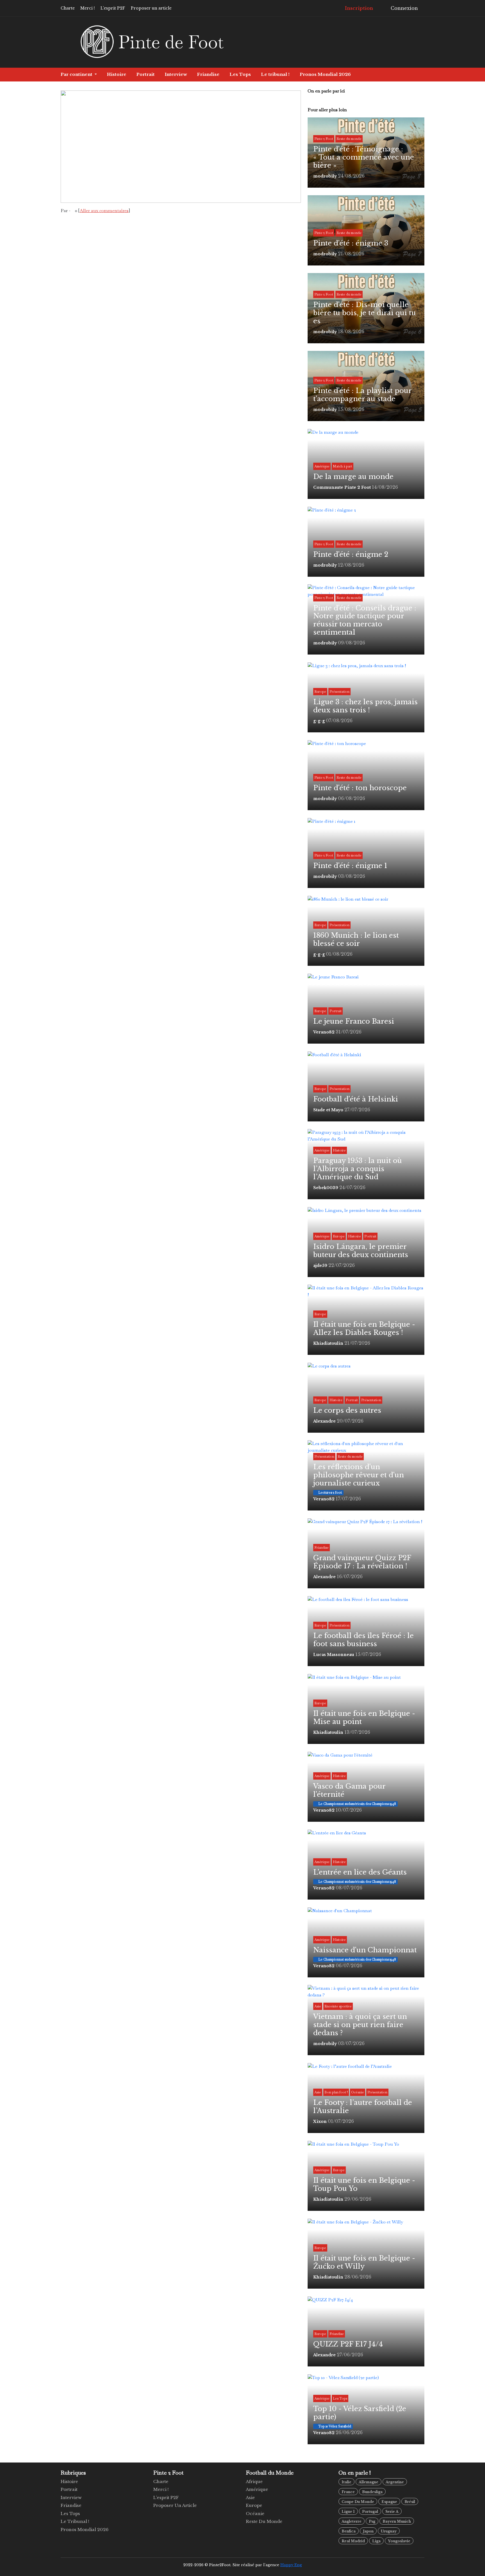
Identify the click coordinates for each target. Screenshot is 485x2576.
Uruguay (389, 2531)
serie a (392, 2512)
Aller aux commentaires (104, 211)
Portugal (370, 2512)
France (348, 2492)
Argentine (395, 2482)
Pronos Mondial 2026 (325, 74)
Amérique (257, 2489)
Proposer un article (151, 8)
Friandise (208, 74)
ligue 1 (348, 2512)
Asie (250, 2497)
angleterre (352, 2521)
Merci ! (88, 8)
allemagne (369, 2482)
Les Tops (240, 74)
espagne (389, 2502)
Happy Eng (291, 2565)
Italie (346, 2482)
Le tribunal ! (275, 74)
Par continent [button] (77, 74)
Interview (176, 74)
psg (372, 2521)
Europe (254, 2505)
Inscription (358, 8)
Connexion (404, 8)
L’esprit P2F (113, 8)
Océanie (255, 2513)
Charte (68, 8)
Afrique (254, 2481)
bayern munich (397, 2521)
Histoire (117, 74)
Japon (368, 2531)
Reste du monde (264, 2521)
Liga (376, 2541)
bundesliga (372, 2492)
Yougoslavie (399, 2541)
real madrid (353, 2541)
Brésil (410, 2502)
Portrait (146, 74)
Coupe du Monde (358, 2502)
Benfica (349, 2531)
